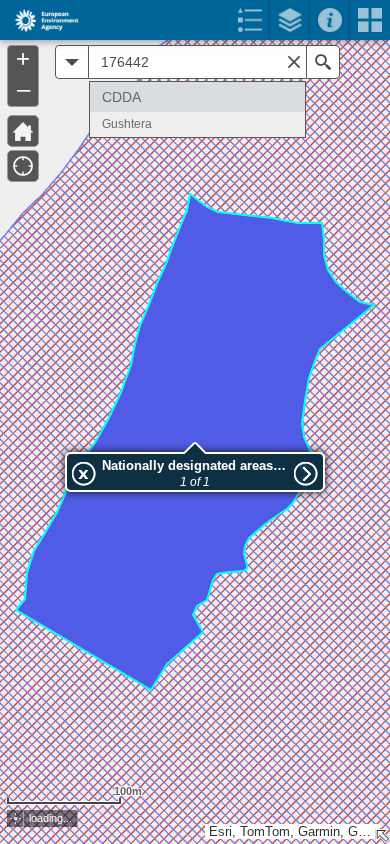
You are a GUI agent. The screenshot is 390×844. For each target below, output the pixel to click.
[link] (40, 20)
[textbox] (197, 62)
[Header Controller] (195, 20)
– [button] (23, 89)
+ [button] (23, 59)
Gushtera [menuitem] (127, 124)
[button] (23, 131)
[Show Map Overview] (382, 836)
